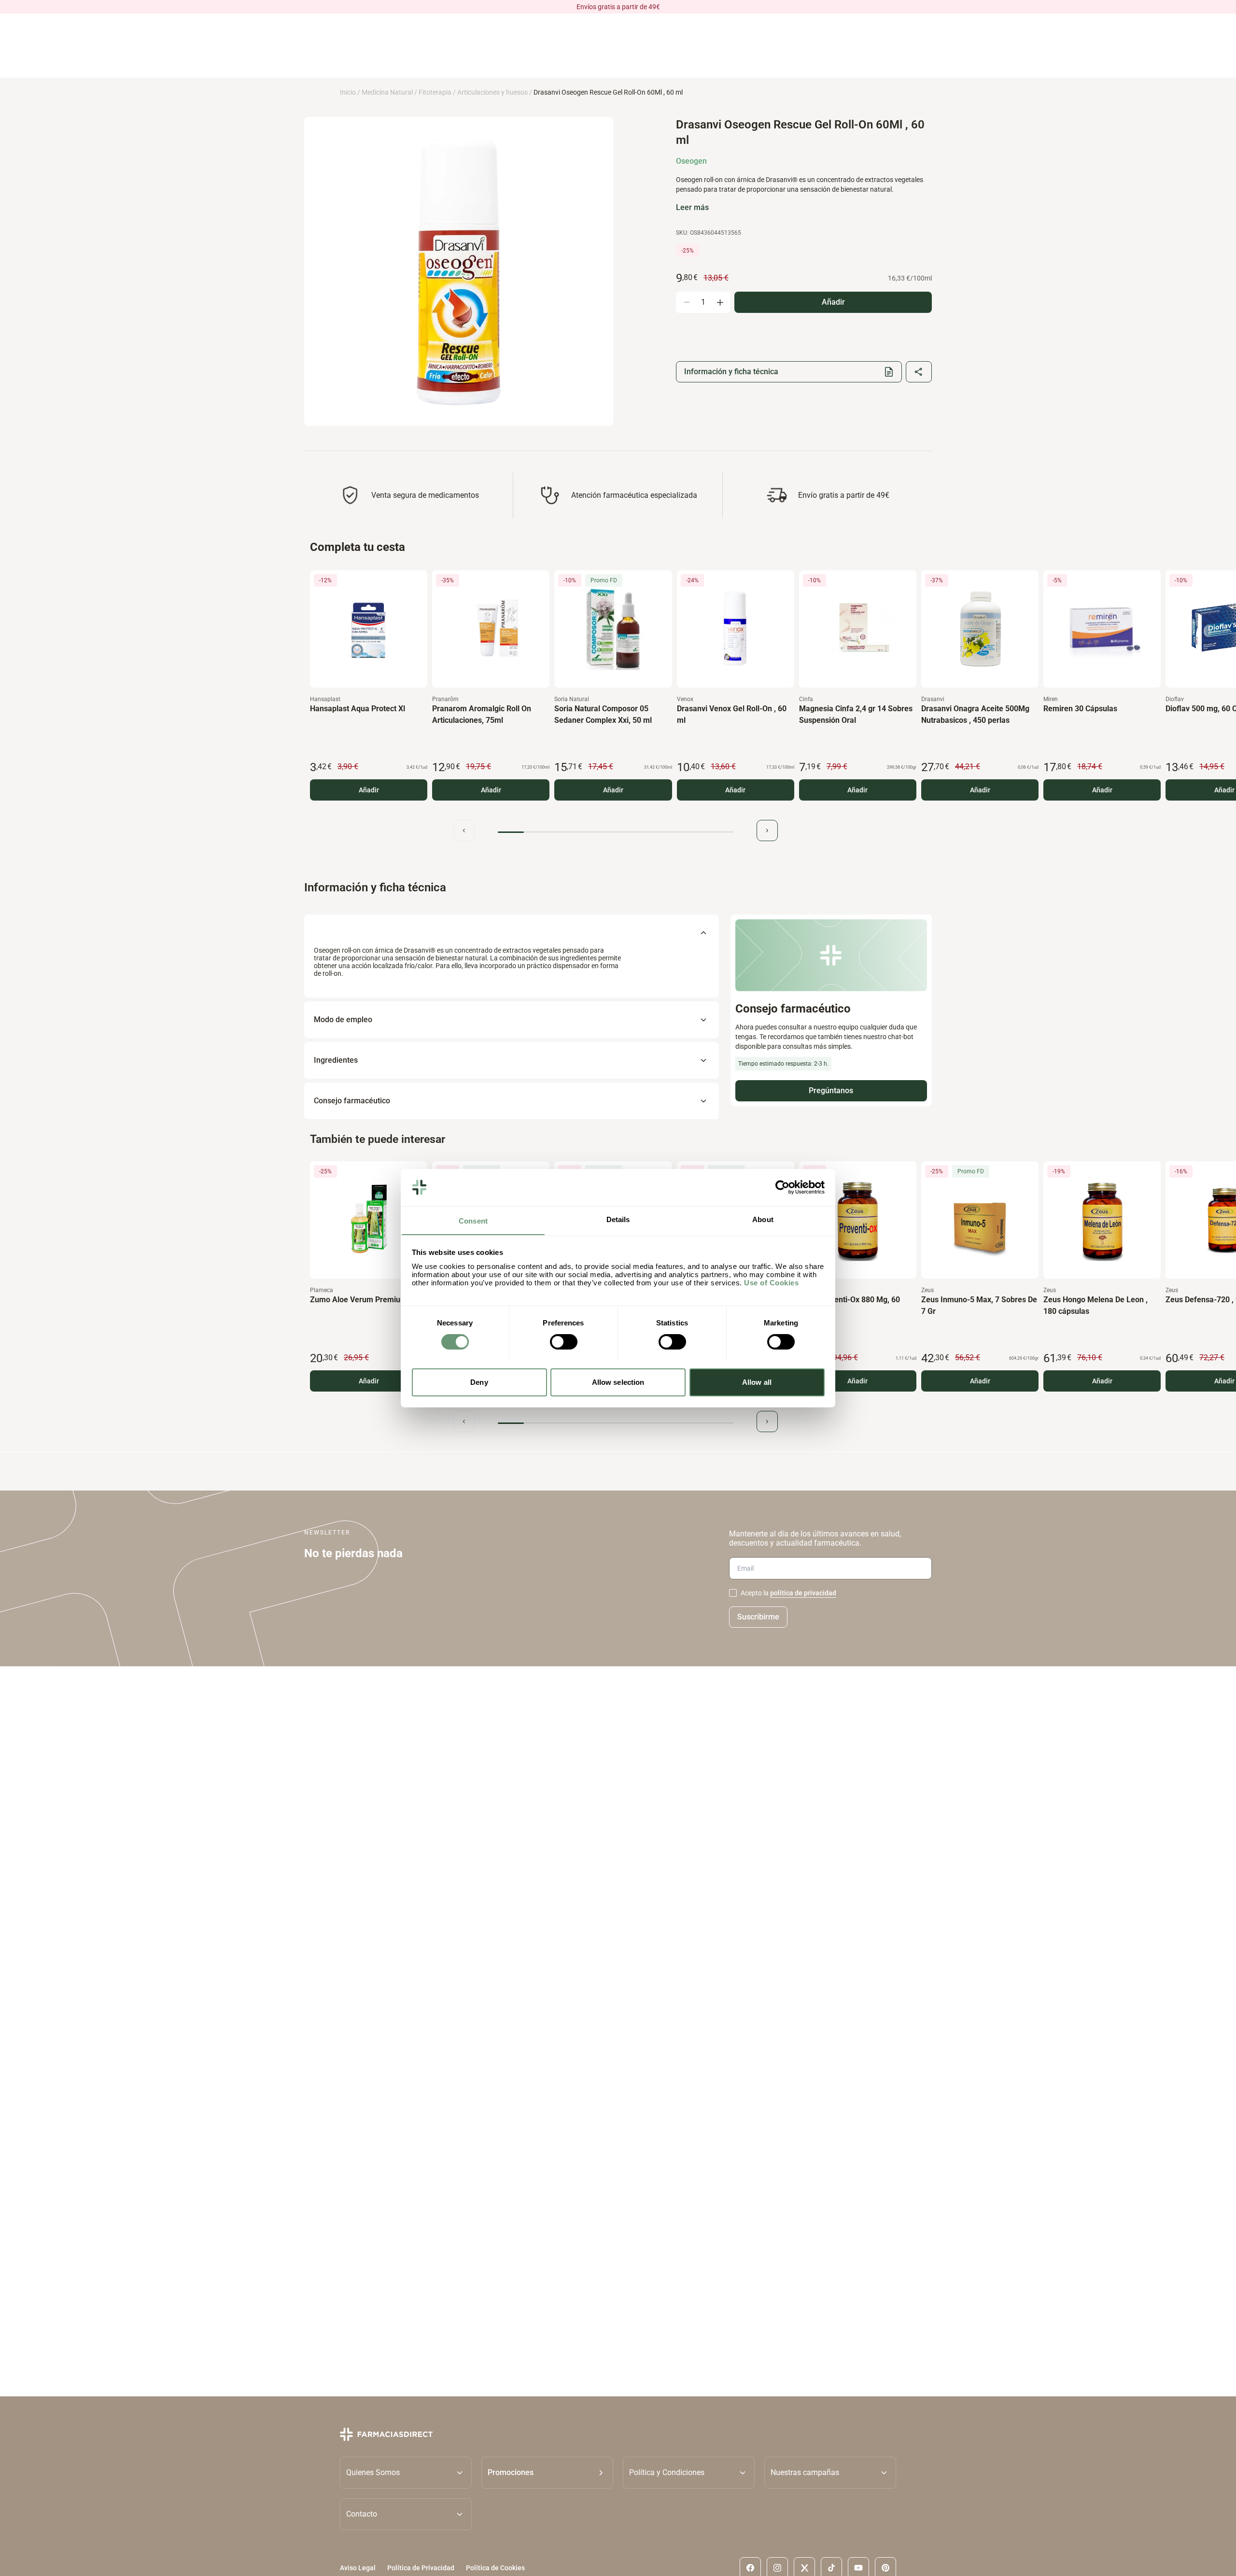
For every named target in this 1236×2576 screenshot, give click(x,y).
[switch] (564, 1342)
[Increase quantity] (720, 302)
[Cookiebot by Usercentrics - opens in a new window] (782, 1187)
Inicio (348, 92)
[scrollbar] (616, 832)
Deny (479, 1382)
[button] (547, 2472)
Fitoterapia (435, 92)
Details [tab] (618, 1219)
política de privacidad (803, 1593)
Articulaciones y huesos (492, 92)
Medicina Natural (387, 92)
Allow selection (618, 1382)
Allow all (757, 1382)
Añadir (369, 790)
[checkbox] (733, 1593)
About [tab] (763, 1219)
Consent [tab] (473, 1220)
